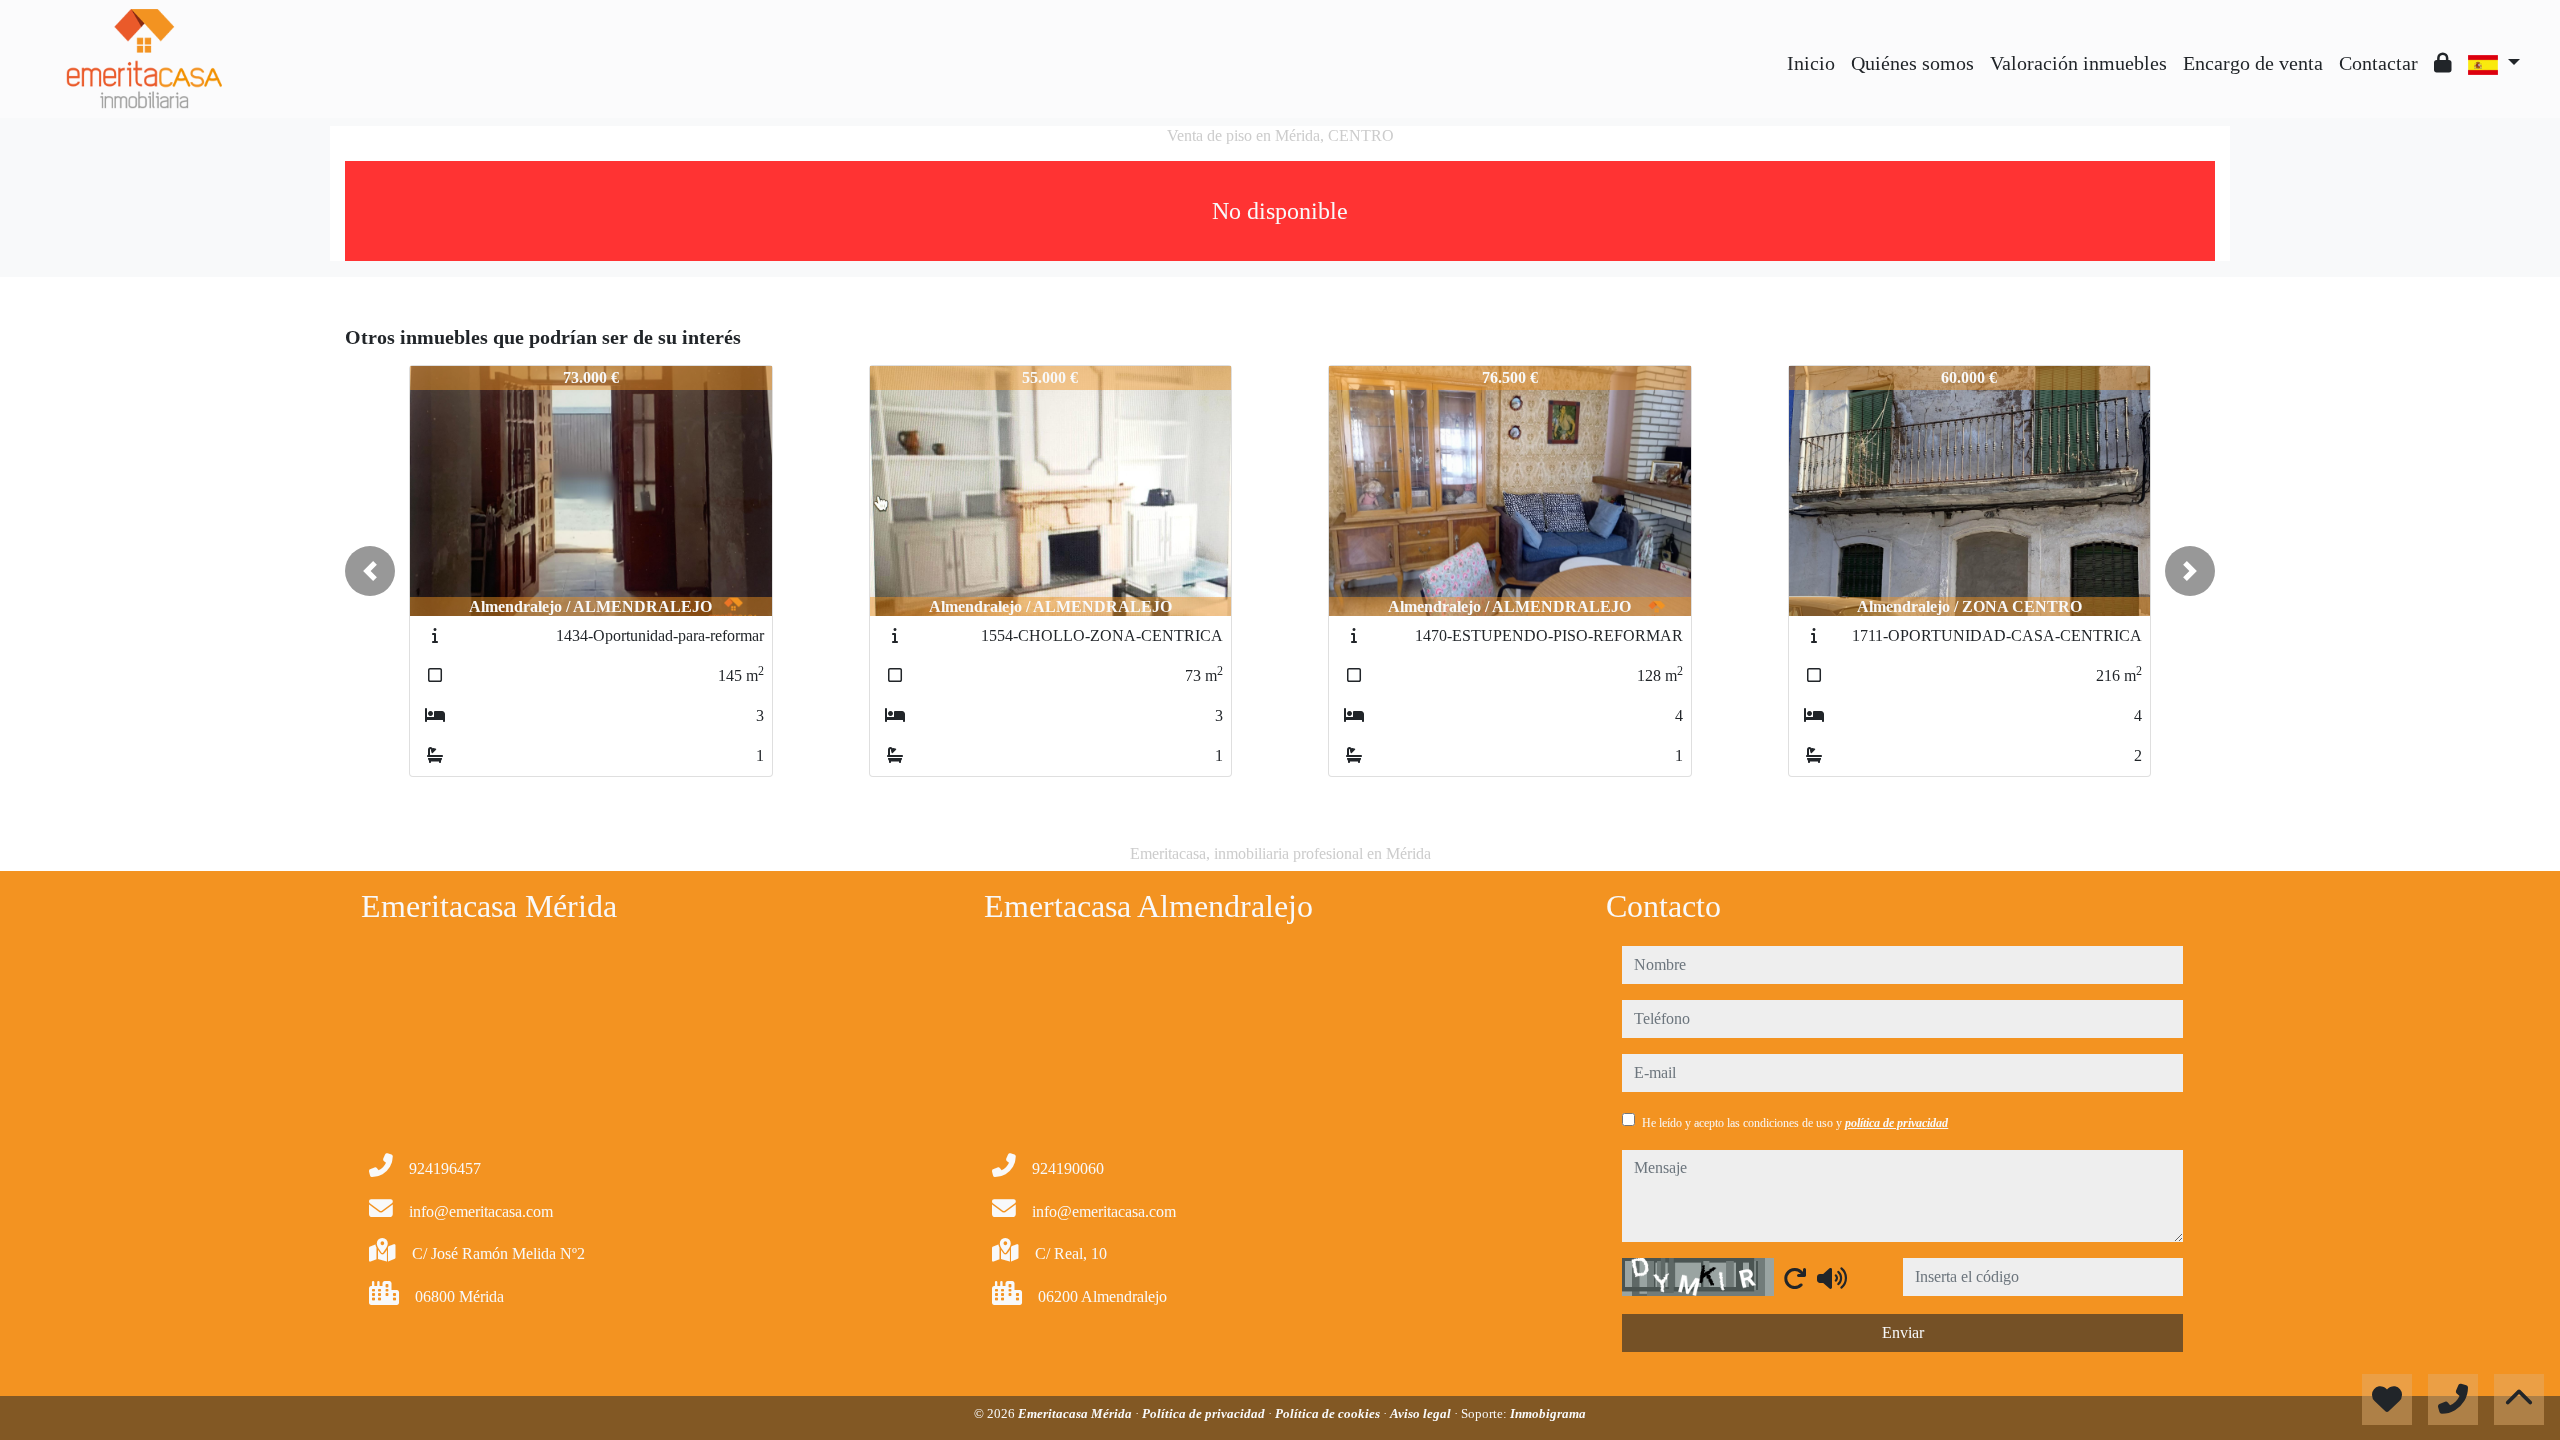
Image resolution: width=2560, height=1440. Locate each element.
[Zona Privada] (2443, 63)
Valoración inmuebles (2078, 63)
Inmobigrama (1548, 1413)
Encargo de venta (2253, 63)
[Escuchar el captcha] (1832, 1278)
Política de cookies (1329, 1413)
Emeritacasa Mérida (1076, 1413)
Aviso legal (1422, 1413)
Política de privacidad (1205, 1413)
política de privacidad (1896, 1123)
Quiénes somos (1912, 63)
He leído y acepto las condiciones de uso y (1795, 1123)
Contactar (2378, 63)
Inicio (1811, 63)
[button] (370, 571)
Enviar (1903, 1332)
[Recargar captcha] (1795, 1278)
